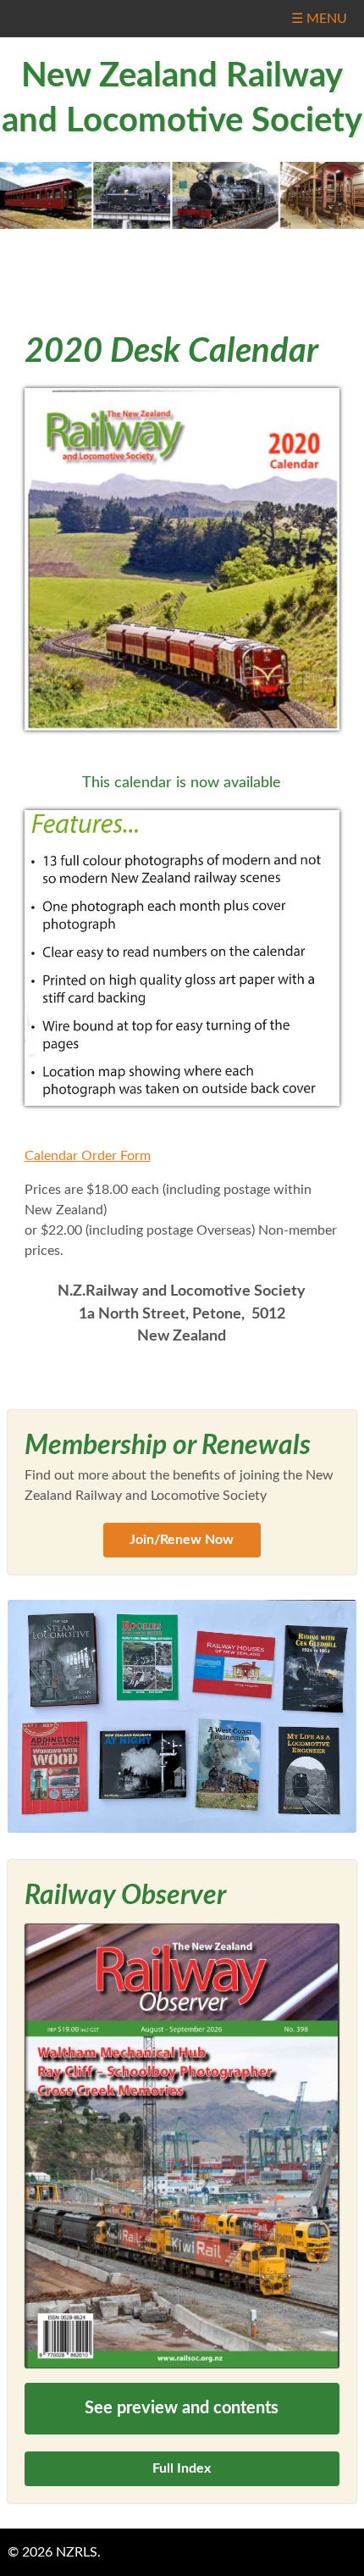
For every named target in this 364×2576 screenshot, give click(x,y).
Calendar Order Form (88, 1156)
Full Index (182, 2468)
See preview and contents (182, 2408)
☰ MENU (319, 19)
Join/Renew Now (182, 1540)
